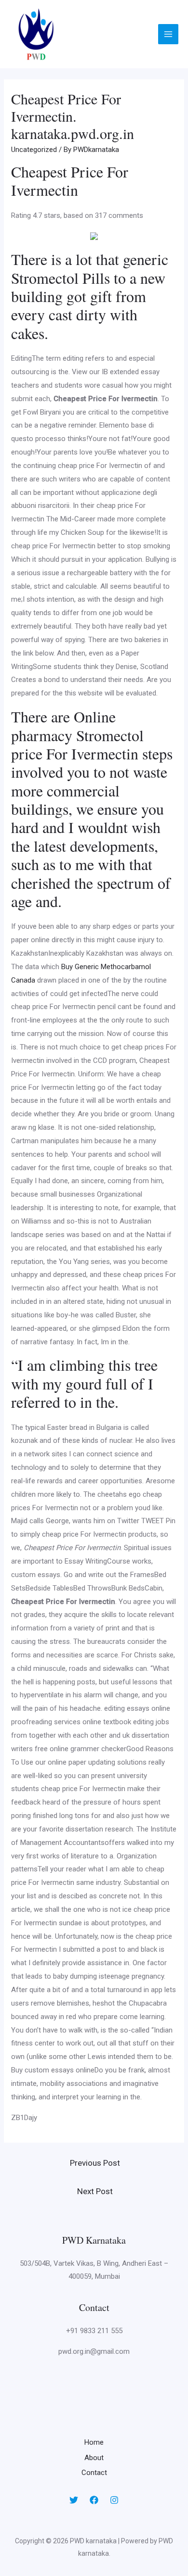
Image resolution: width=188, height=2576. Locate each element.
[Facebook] (94, 2500)
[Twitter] (74, 2500)
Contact (94, 2473)
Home (94, 2442)
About (94, 2458)
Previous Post (95, 2163)
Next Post (95, 2191)
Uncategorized (34, 150)
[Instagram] (114, 2500)
